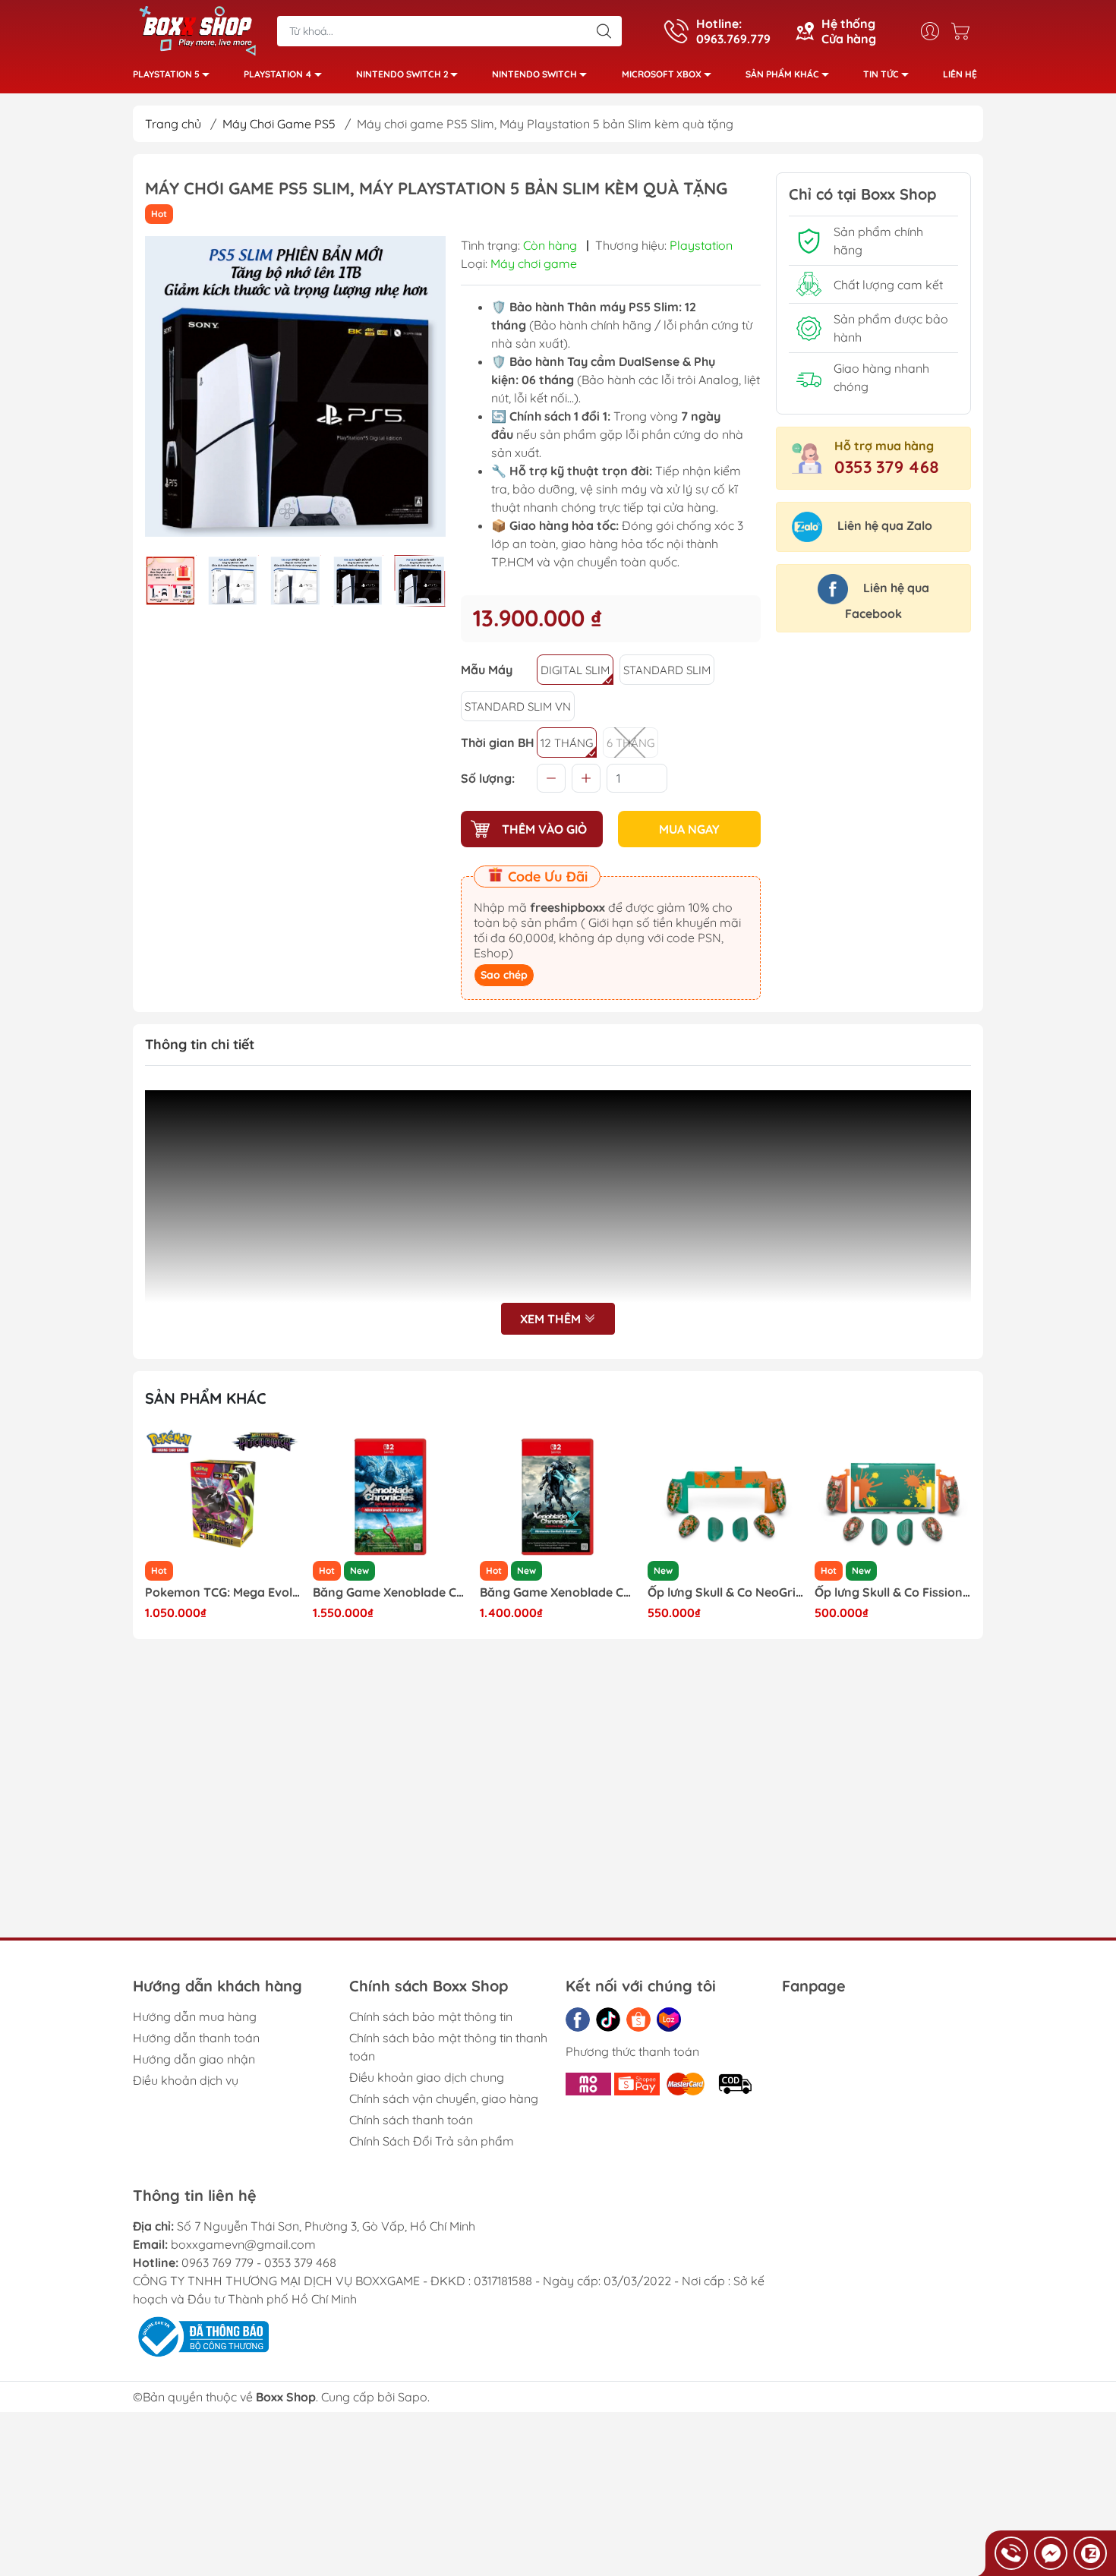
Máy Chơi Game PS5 (279, 124)
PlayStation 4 (278, 74)
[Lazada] (669, 2019)
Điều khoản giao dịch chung (427, 2077)
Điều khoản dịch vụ (186, 2080)
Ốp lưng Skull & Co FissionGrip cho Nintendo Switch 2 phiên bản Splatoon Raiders (893, 1592)
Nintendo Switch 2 (402, 74)
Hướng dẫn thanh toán (196, 2038)
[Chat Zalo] (1090, 2553)
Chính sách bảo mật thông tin (431, 2016)
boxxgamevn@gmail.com (243, 2244)
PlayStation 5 (166, 74)
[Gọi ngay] (1011, 2553)
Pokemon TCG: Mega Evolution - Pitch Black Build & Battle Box (223, 1592)
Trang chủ (173, 124)
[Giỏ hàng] (964, 31)
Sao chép (504, 975)
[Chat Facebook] (1051, 2553)
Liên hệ (960, 74)
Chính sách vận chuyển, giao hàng (444, 2098)
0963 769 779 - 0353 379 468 (259, 2262)
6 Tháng (631, 743)
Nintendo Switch (534, 74)
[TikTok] (608, 2019)
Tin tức (881, 74)
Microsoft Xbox (662, 74)
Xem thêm (552, 1319)
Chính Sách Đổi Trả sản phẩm (432, 2141)
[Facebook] (578, 2019)
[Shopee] (638, 2019)
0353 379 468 (887, 467)
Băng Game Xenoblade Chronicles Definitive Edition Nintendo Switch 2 (391, 1592)
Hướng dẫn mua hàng (195, 2016)
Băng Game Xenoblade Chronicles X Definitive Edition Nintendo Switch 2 (558, 1592)
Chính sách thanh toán (411, 2120)
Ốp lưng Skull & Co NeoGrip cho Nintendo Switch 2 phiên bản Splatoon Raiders (726, 1592)
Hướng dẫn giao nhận (194, 2059)
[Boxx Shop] (197, 30)
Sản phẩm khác (782, 74)
